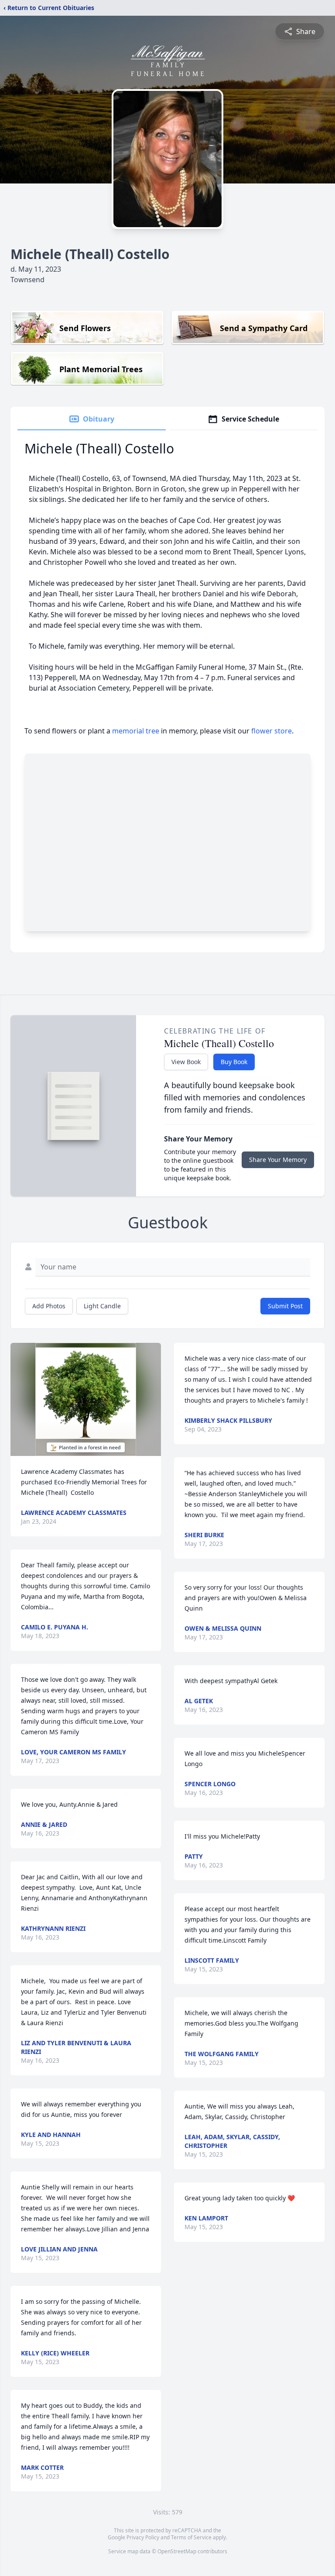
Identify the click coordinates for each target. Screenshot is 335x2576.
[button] (86, 1399)
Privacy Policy (143, 2537)
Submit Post (285, 1306)
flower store (272, 731)
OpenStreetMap (177, 2551)
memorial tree (136, 731)
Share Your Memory (278, 1160)
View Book (186, 1062)
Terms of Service (191, 2537)
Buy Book (234, 1062)
